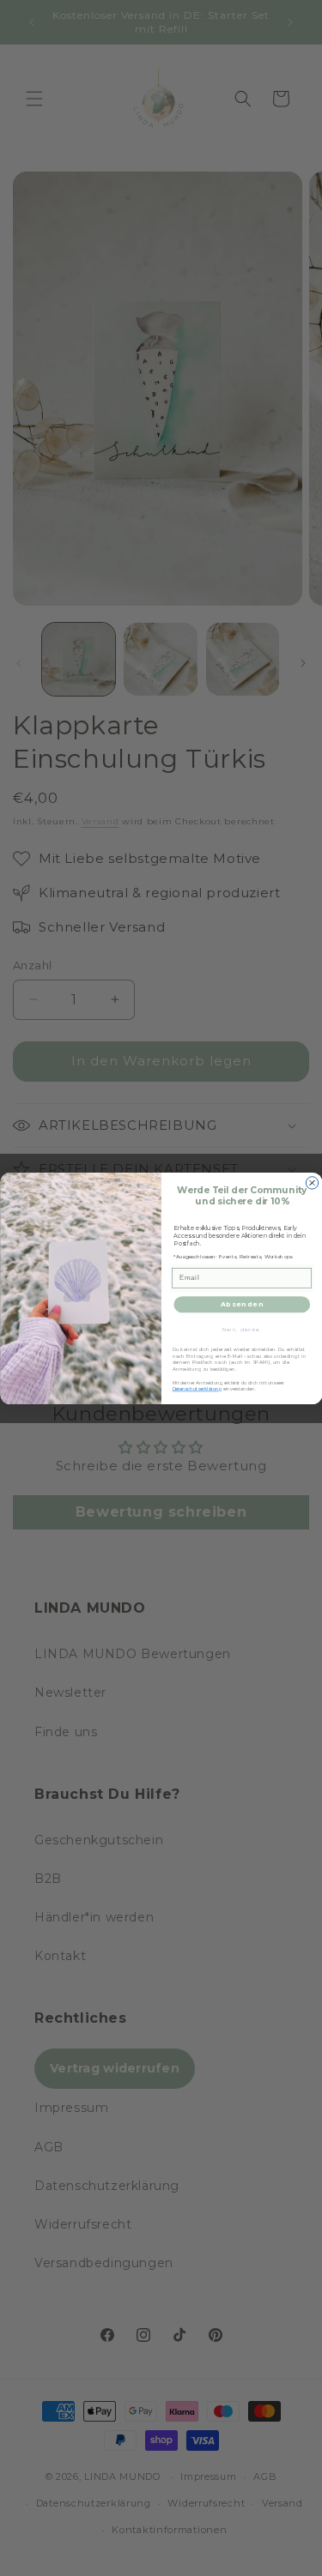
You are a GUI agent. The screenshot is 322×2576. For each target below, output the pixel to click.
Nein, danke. (242, 1328)
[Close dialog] (312, 1182)
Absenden (241, 1303)
